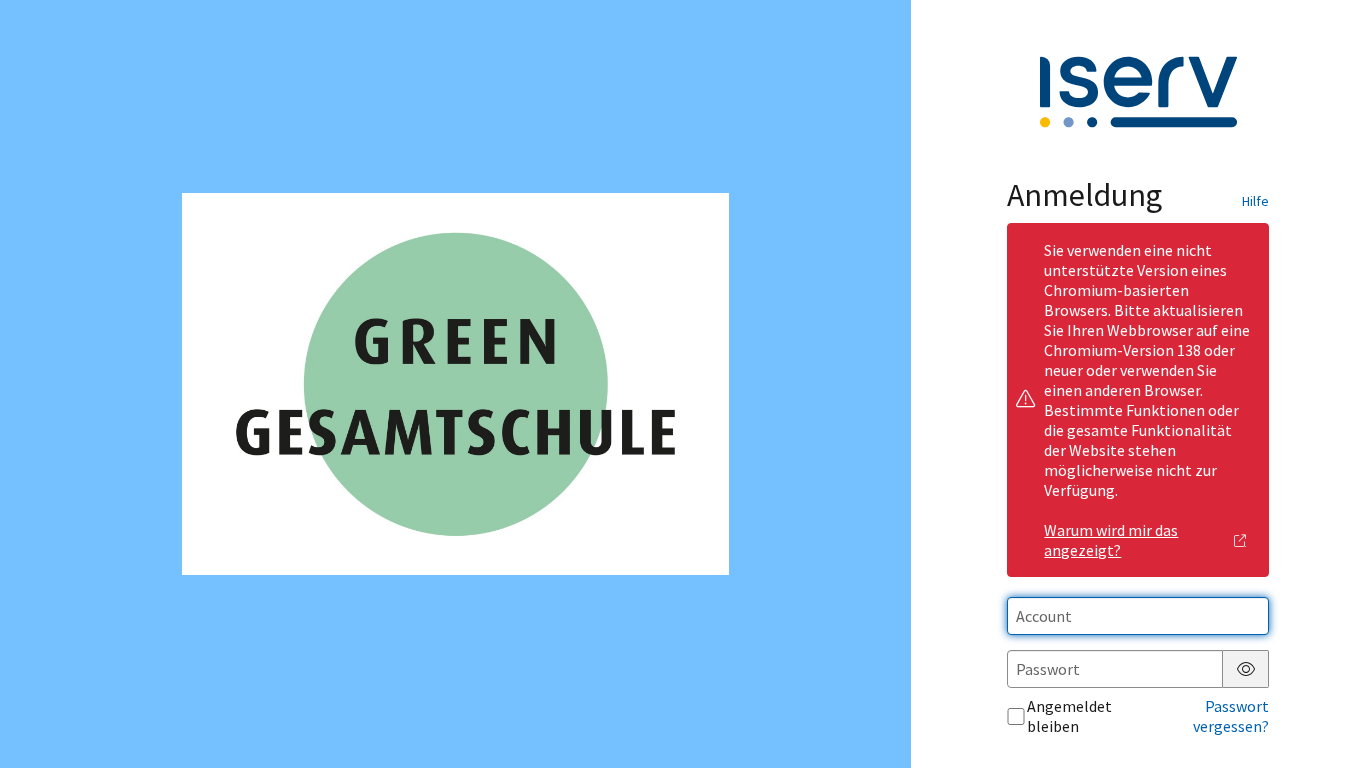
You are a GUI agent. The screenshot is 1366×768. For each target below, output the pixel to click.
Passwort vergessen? (1231, 716)
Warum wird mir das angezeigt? (1111, 540)
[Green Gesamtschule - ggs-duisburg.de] (455, 384)
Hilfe (1255, 201)
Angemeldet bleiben (1069, 716)
